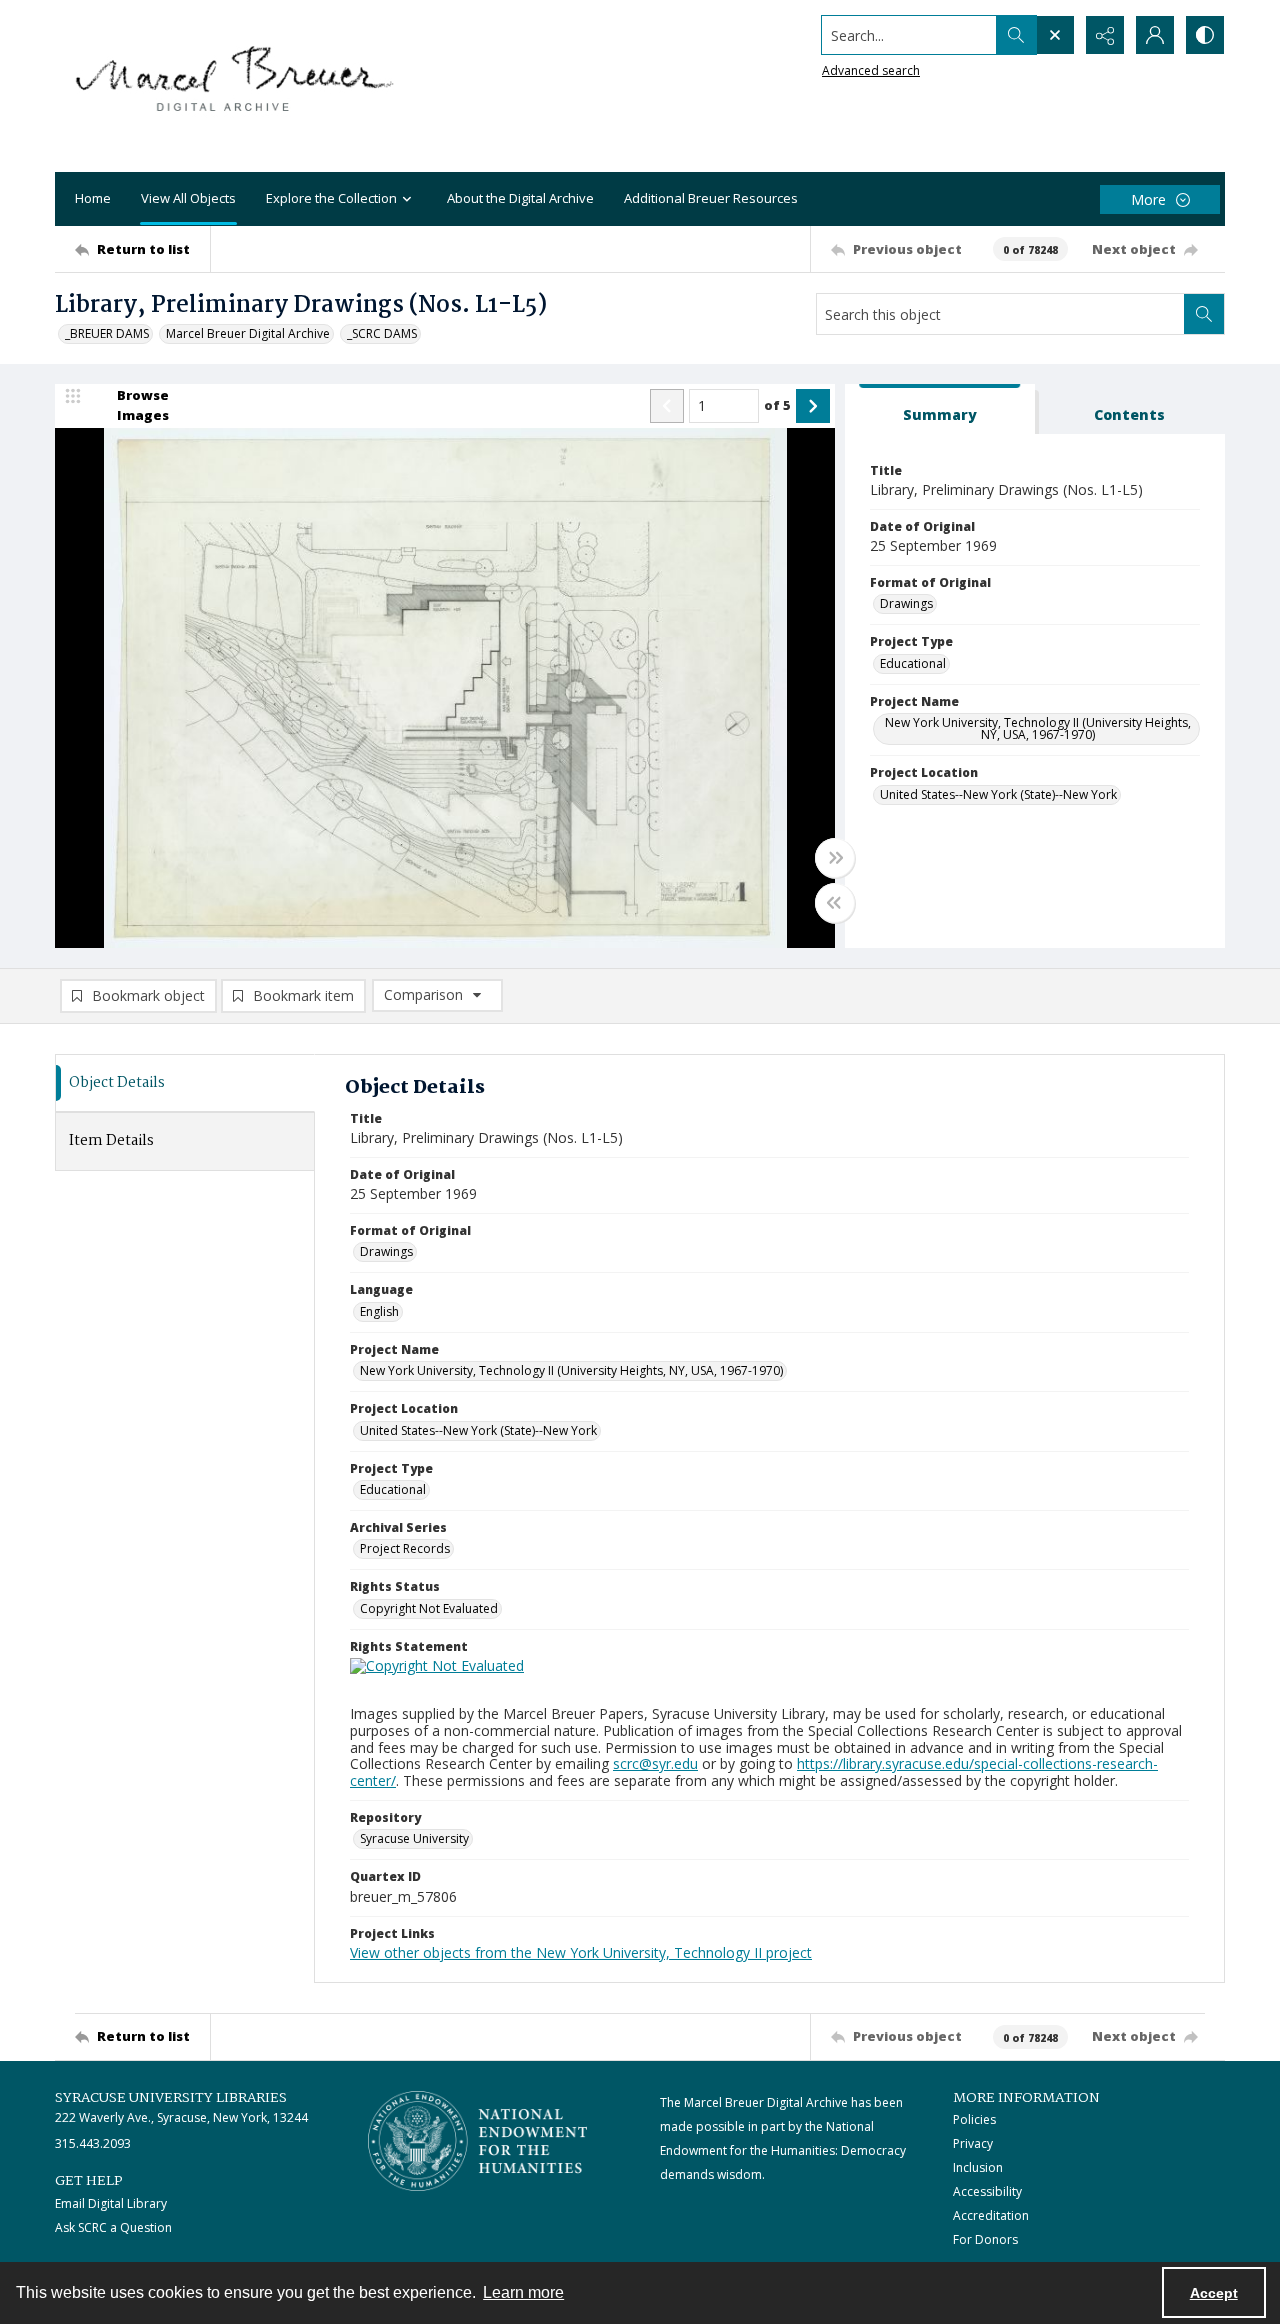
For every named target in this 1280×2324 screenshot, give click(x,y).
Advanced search (871, 70)
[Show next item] (813, 406)
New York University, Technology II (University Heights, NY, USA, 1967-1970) (1038, 728)
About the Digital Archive (520, 198)
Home (93, 198)
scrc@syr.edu (655, 1763)
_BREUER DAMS (107, 333)
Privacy (973, 2143)
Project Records (405, 1548)
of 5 (777, 405)
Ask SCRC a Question (113, 2227)
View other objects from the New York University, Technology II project (581, 1952)
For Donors (985, 2239)
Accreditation (991, 2215)
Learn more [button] (523, 2292)
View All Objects (188, 198)
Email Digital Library (111, 2203)
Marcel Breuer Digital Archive (248, 333)
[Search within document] (1204, 314)
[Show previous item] (667, 406)
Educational (913, 663)
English (379, 1311)
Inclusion (978, 2167)
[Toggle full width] (835, 858)
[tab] (940, 409)
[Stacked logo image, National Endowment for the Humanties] (478, 2141)
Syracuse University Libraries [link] (171, 2098)
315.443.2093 (93, 2143)
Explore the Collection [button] (331, 198)
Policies (974, 2119)
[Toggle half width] (835, 903)
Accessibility (987, 2191)
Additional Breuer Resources (711, 198)
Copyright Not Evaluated (429, 1608)
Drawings (906, 603)
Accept (1214, 2293)
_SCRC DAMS (382, 333)
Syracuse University (414, 1838)
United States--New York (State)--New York (998, 794)
